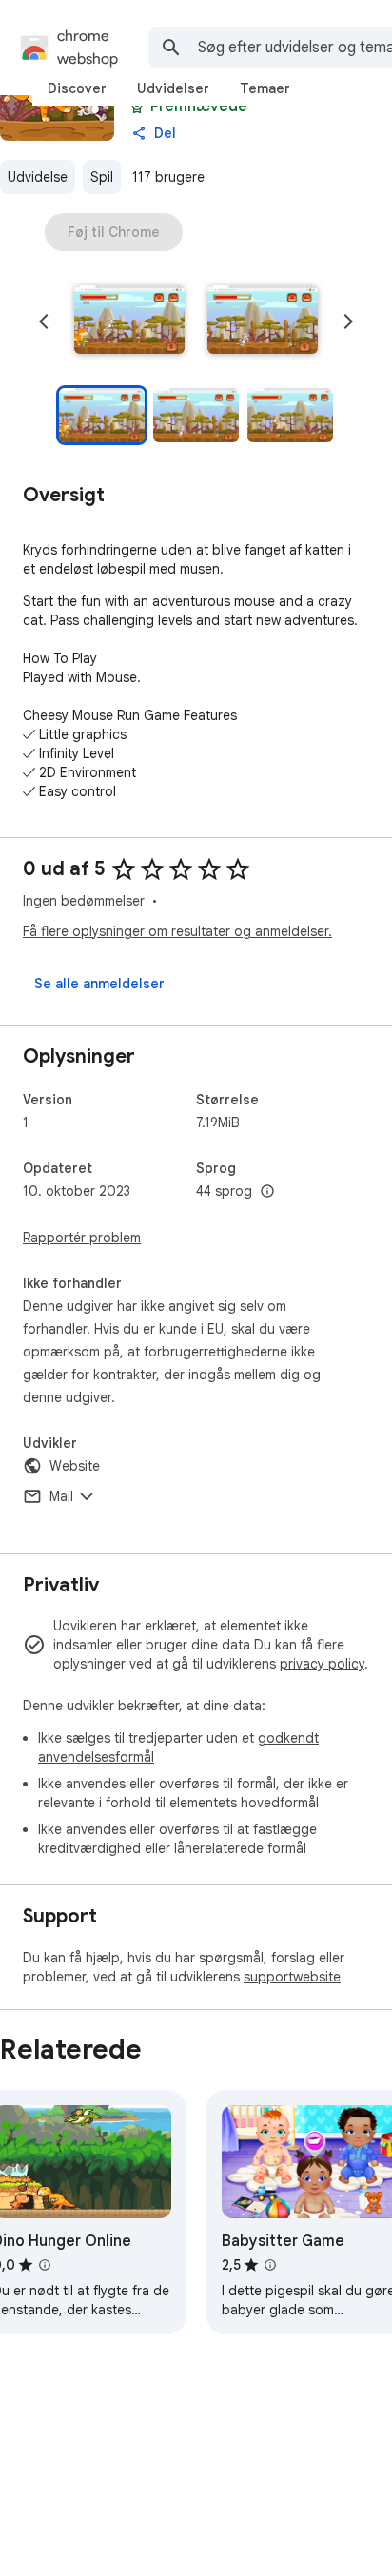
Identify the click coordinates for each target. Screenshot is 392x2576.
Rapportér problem (82, 1238)
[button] (129, 322)
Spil (102, 177)
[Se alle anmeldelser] (99, 984)
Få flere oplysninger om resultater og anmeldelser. (177, 931)
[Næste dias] (348, 322)
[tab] (77, 88)
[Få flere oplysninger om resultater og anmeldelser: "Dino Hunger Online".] (45, 2265)
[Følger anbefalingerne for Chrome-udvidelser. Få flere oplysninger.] (137, 107)
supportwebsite (292, 1977)
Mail (61, 1496)
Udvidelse (38, 177)
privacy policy (322, 1664)
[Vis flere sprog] (267, 1192)
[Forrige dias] (44, 322)
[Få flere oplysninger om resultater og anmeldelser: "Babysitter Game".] (270, 2265)
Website (75, 1466)
